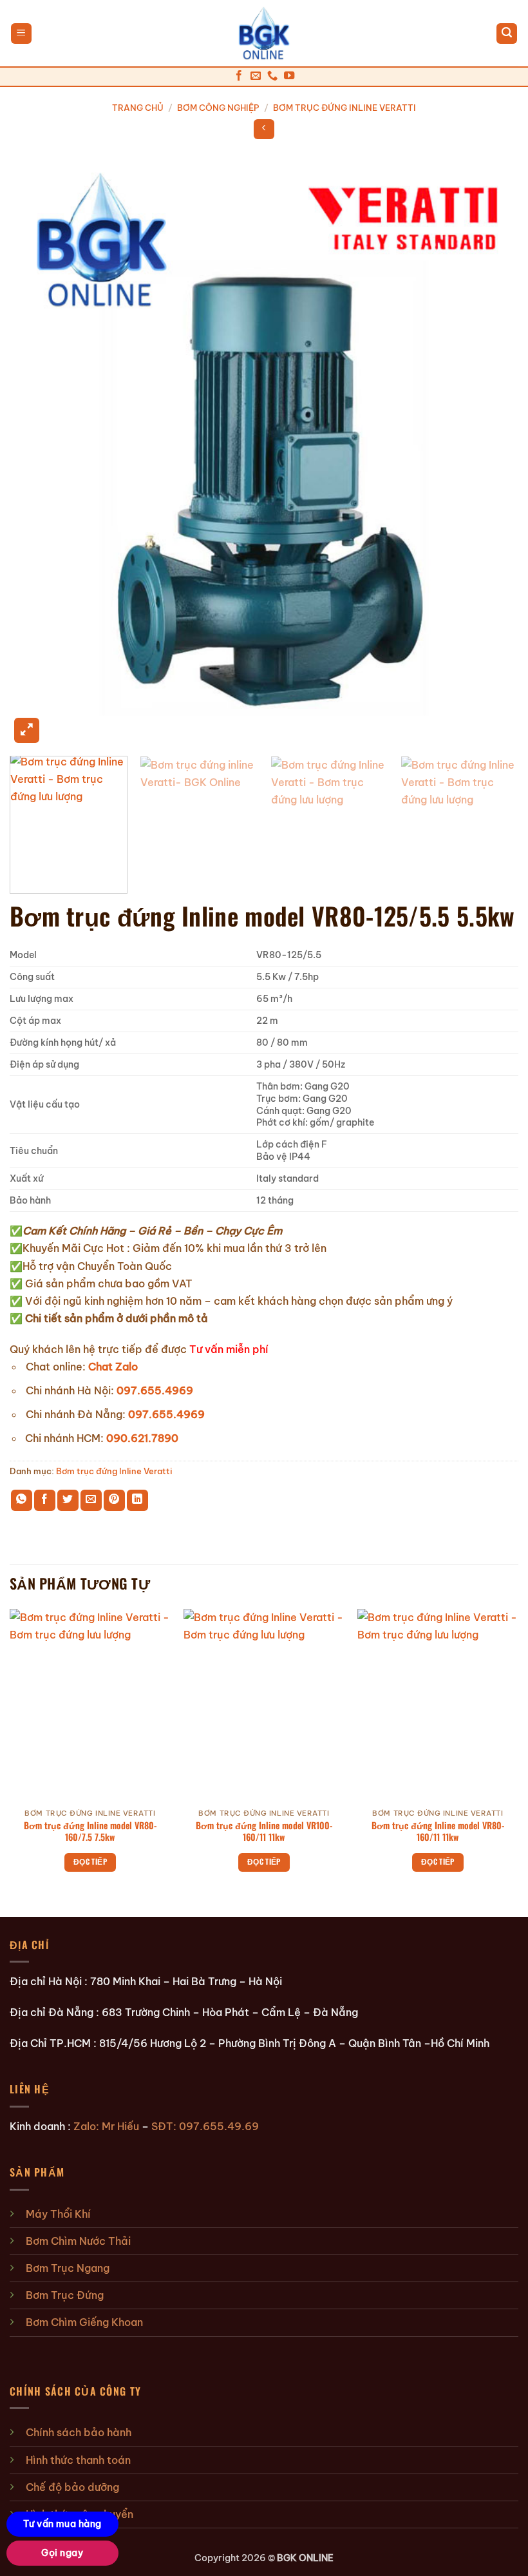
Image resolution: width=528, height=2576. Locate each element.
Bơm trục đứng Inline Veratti (344, 108)
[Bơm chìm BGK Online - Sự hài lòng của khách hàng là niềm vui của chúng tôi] (264, 34)
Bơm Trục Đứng (65, 2295)
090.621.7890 (142, 1438)
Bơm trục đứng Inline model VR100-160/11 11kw (264, 1831)
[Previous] (36, 449)
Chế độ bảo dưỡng (72, 2487)
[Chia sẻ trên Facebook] (45, 1500)
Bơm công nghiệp (218, 108)
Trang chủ (138, 108)
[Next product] (264, 129)
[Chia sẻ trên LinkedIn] (137, 1500)
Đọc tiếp (90, 1861)
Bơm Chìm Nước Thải (78, 2241)
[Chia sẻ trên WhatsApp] (22, 1500)
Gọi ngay (62, 2553)
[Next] (492, 449)
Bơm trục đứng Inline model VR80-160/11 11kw (438, 1831)
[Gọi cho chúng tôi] (272, 76)
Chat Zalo (113, 1367)
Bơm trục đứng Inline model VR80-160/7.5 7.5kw (90, 1831)
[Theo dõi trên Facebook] (239, 76)
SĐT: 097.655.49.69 (205, 2126)
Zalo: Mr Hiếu (106, 2126)
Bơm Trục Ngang (68, 2268)
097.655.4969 (155, 1390)
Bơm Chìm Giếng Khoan (84, 2322)
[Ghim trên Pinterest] (114, 1500)
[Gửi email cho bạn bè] (91, 1500)
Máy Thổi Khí (58, 2214)
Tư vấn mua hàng (62, 2524)
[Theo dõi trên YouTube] (289, 76)
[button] (21, 34)
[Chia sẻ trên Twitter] (68, 1500)
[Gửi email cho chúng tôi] (256, 76)
